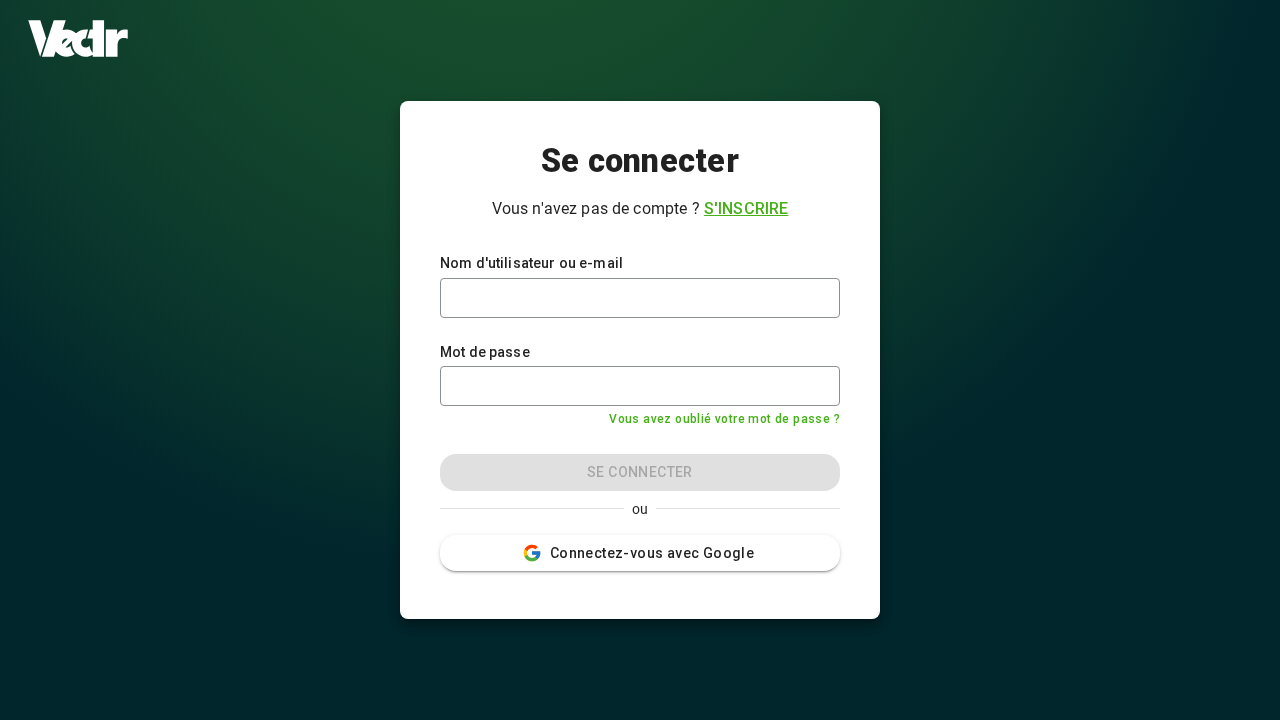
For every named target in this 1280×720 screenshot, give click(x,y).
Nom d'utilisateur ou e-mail (531, 263)
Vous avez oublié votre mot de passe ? (724, 419)
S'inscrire (746, 208)
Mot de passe (485, 352)
